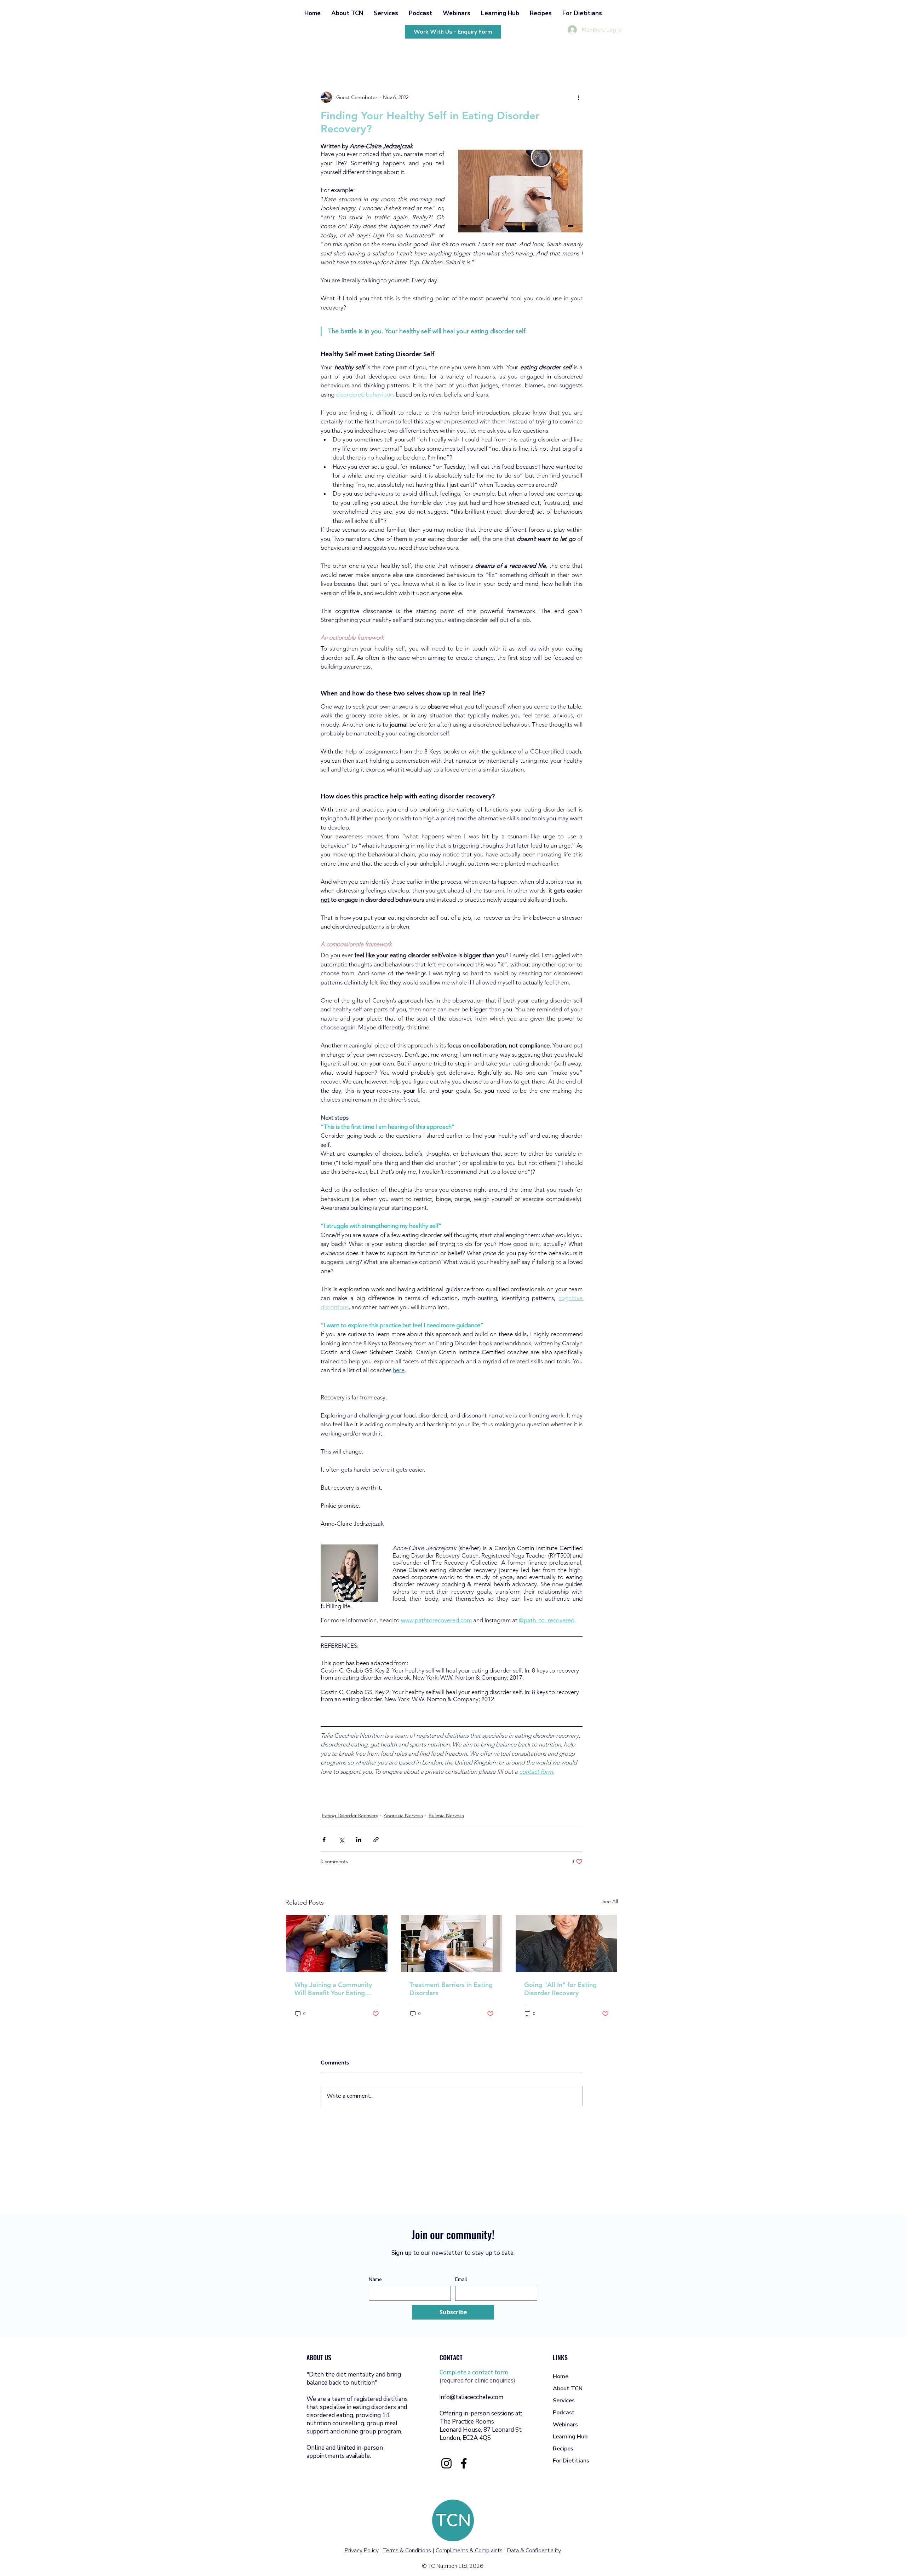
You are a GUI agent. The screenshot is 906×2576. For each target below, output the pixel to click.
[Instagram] (446, 2463)
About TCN (568, 2389)
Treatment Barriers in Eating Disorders (451, 1989)
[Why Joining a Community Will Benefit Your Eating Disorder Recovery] (337, 1944)
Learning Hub (570, 2437)
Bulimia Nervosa (446, 1815)
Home (561, 2376)
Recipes (563, 2449)
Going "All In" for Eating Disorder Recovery (560, 1989)
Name (375, 2279)
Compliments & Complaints (469, 2551)
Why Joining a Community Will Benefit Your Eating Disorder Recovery (333, 1989)
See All (610, 1901)
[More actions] (578, 97)
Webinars (565, 2425)
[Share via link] (376, 1840)
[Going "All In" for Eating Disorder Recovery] (566, 1944)
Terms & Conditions (407, 2551)
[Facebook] (464, 2463)
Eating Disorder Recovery (350, 1815)
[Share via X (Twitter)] (341, 1840)
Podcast (564, 2413)
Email (461, 2279)
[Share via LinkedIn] (359, 1840)
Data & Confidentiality (534, 2551)
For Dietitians (571, 2461)
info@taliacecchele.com (471, 2397)
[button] (347, 13)
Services (564, 2401)
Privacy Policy (362, 2551)
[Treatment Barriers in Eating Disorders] (452, 1944)
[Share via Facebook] (324, 1840)
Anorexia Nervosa (403, 1815)
